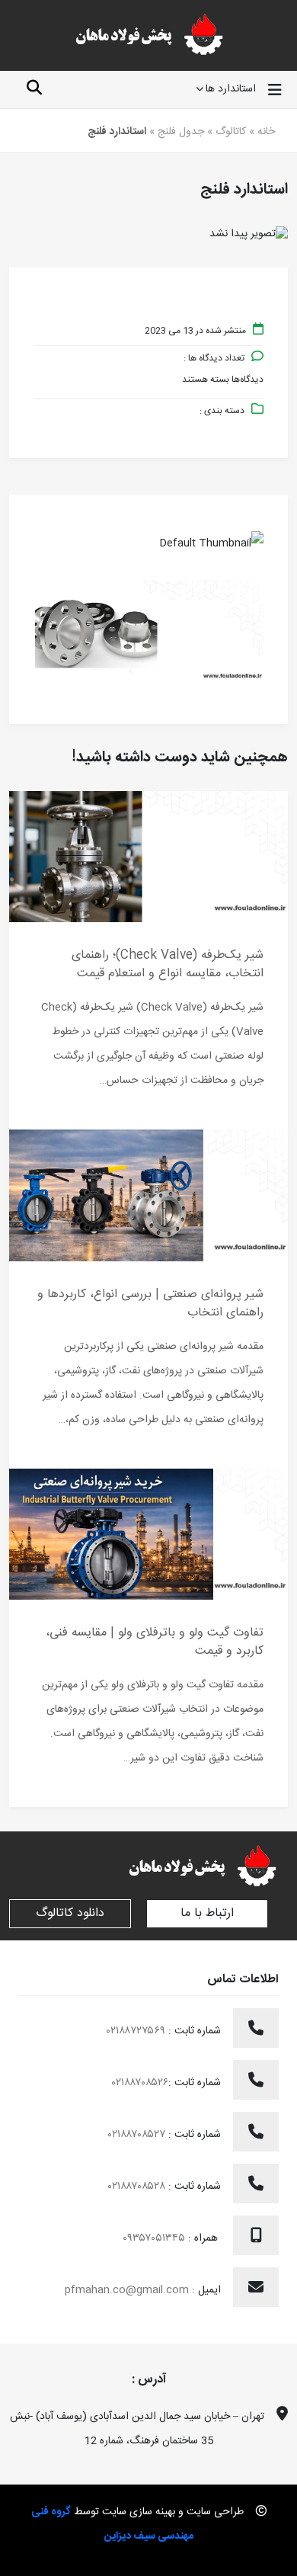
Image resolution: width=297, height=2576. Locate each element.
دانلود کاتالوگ (70, 1913)
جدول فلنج (181, 132)
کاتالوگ (231, 132)
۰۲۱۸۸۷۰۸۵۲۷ (138, 2135)
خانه (266, 132)
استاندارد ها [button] (231, 90)
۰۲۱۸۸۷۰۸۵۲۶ (140, 2083)
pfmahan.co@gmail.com (127, 2290)
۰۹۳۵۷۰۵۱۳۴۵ (155, 2238)
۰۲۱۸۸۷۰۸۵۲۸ (138, 2187)
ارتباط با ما (207, 1913)
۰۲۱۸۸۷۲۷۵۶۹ (137, 2031)
